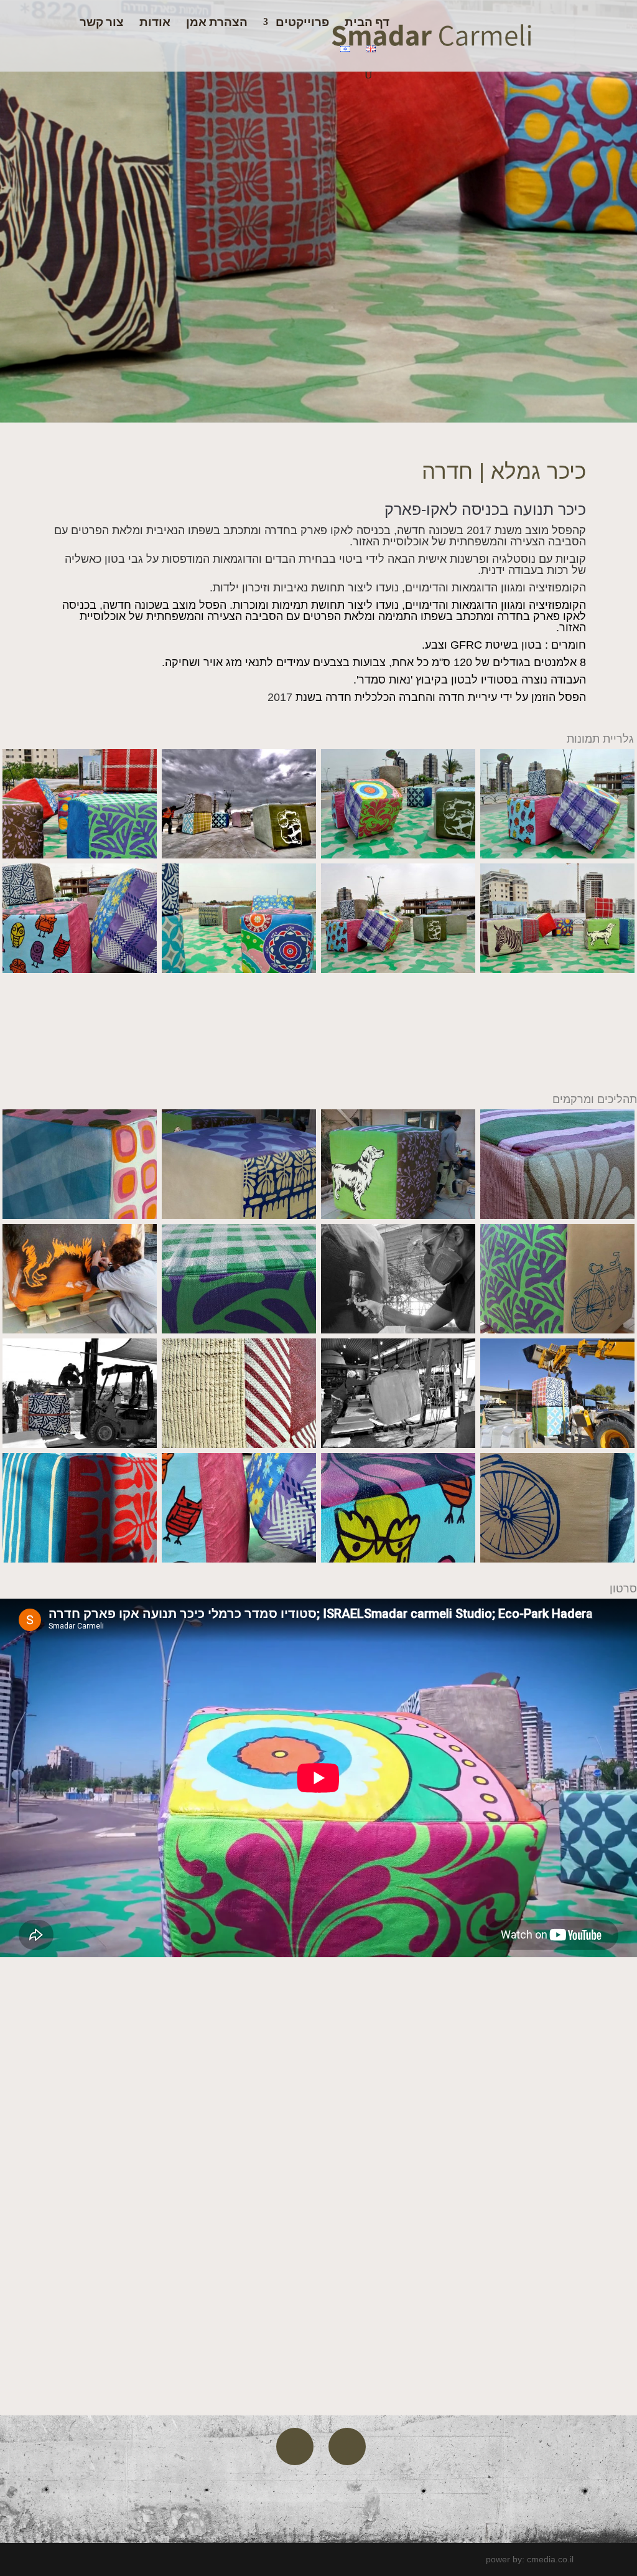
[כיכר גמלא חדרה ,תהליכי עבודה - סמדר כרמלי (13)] (80, 1216)
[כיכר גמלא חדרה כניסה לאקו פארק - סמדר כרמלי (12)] (80, 1559)
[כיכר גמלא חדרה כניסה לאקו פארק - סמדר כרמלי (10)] (557, 1559)
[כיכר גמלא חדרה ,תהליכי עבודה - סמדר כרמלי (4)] (80, 1445)
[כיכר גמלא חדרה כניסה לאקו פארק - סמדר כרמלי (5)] (80, 970)
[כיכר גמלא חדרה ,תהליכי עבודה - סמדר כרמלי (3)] (239, 1445)
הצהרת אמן (217, 23)
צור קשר (102, 23)
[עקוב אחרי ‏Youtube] (295, 2447)
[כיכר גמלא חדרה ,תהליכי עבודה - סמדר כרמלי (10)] (239, 1216)
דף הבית (367, 23)
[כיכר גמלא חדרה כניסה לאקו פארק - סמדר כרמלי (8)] (239, 855)
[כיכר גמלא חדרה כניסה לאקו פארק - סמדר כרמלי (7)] (398, 855)
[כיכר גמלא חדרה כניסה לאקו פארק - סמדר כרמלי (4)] (239, 970)
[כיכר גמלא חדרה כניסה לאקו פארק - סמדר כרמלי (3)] (398, 970)
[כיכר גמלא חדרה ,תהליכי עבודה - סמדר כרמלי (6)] (398, 1330)
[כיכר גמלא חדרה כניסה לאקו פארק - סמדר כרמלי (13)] (239, 1559)
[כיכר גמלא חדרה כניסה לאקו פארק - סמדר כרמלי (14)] (80, 1330)
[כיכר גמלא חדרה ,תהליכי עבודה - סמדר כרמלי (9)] (398, 1216)
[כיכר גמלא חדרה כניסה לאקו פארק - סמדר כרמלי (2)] (557, 970)
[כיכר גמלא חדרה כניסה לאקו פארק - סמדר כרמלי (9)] (80, 855)
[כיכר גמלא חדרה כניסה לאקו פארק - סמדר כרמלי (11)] (557, 1445)
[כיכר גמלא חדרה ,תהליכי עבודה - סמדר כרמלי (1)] (398, 1445)
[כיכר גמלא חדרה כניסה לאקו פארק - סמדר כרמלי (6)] (557, 855)
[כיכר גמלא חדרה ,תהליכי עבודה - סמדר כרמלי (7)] (239, 1330)
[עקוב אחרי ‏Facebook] (347, 2447)
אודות (155, 23)
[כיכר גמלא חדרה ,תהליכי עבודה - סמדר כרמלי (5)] (557, 1330)
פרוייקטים (302, 23)
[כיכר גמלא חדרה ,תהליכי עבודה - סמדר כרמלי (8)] (557, 1216)
